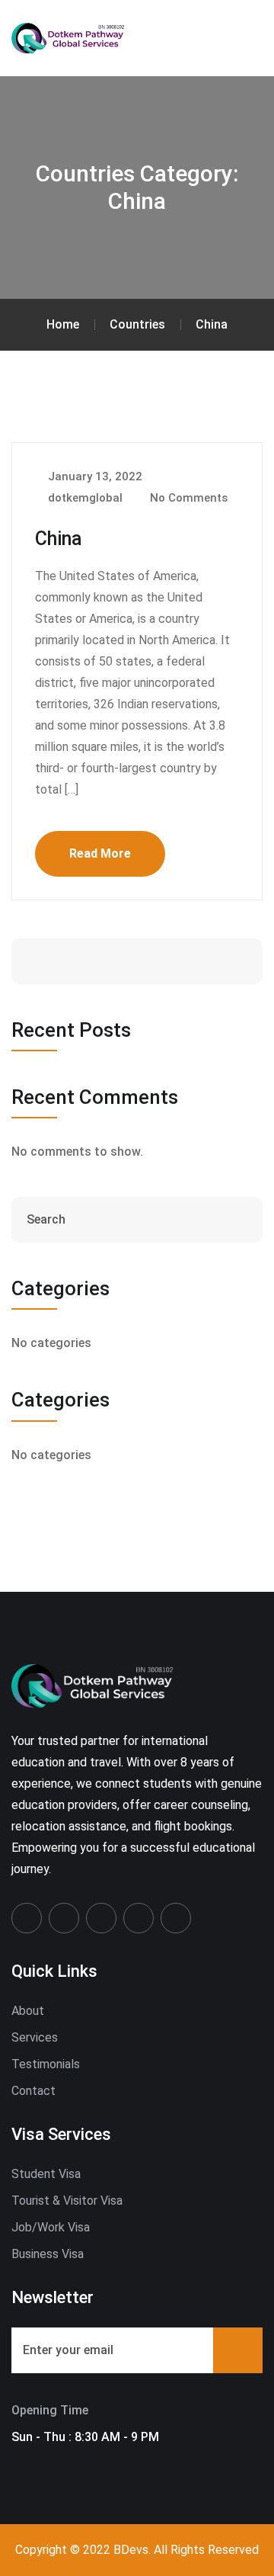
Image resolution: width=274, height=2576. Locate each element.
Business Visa (48, 2254)
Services (35, 2037)
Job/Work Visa (51, 2227)
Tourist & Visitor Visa (67, 2201)
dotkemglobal (84, 498)
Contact (33, 2091)
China (59, 539)
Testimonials (46, 2064)
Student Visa (46, 2174)
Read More (100, 853)
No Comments (187, 498)
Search (204, 961)
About (28, 2011)
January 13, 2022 (94, 476)
